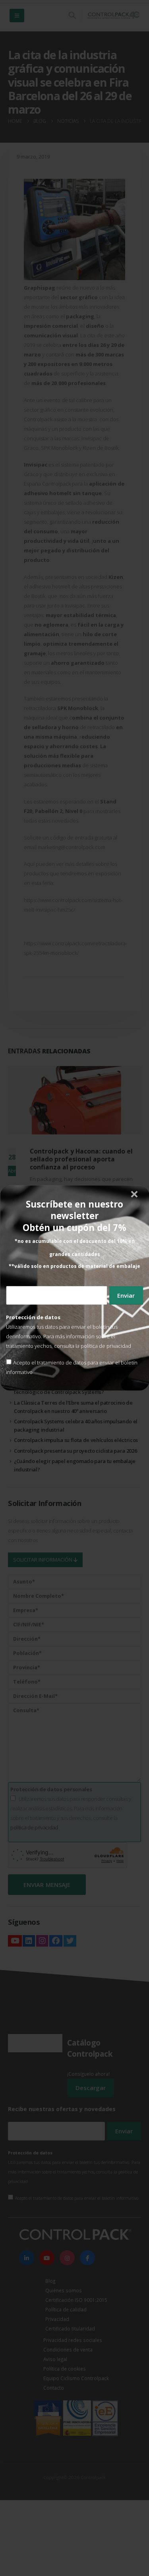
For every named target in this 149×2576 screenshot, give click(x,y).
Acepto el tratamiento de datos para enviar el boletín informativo (72, 1367)
